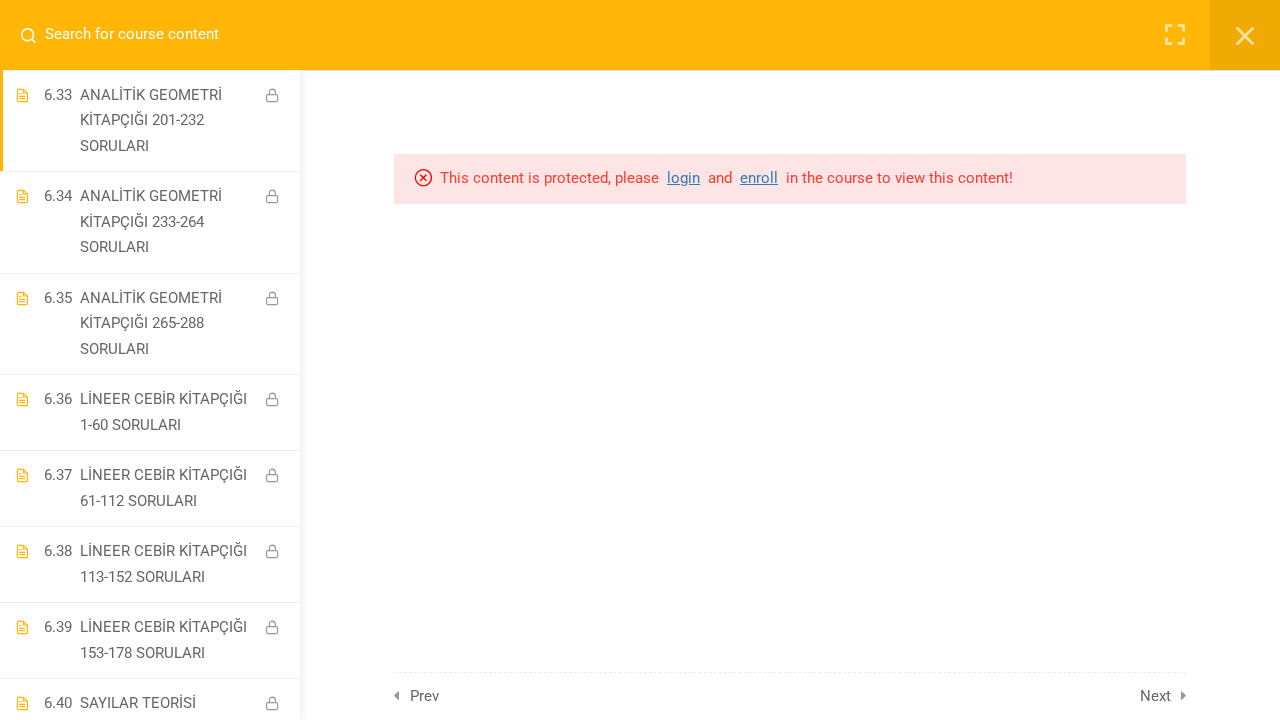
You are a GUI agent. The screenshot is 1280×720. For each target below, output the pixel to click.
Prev (424, 696)
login (683, 178)
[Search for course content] (36, 35)
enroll (759, 178)
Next (1155, 696)
